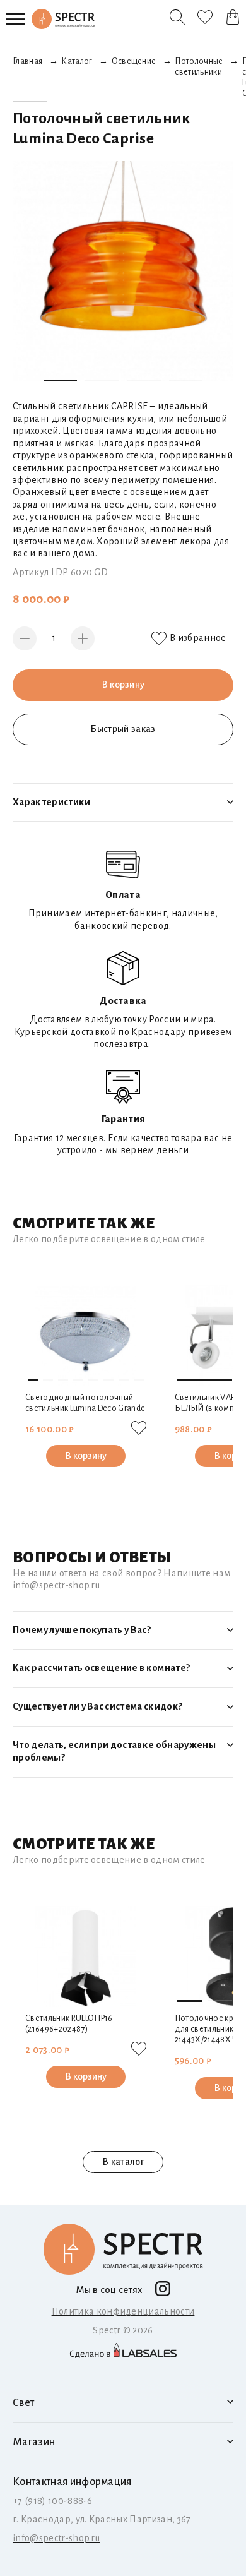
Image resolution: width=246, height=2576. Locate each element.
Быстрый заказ (123, 729)
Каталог (77, 61)
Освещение (134, 61)
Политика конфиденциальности (123, 2311)
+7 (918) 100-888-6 (53, 2501)
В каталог (123, 2162)
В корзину (123, 685)
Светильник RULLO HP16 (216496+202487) (69, 2024)
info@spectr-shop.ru (56, 2538)
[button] (60, 380)
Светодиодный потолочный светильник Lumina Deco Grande (85, 1403)
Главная (27, 61)
